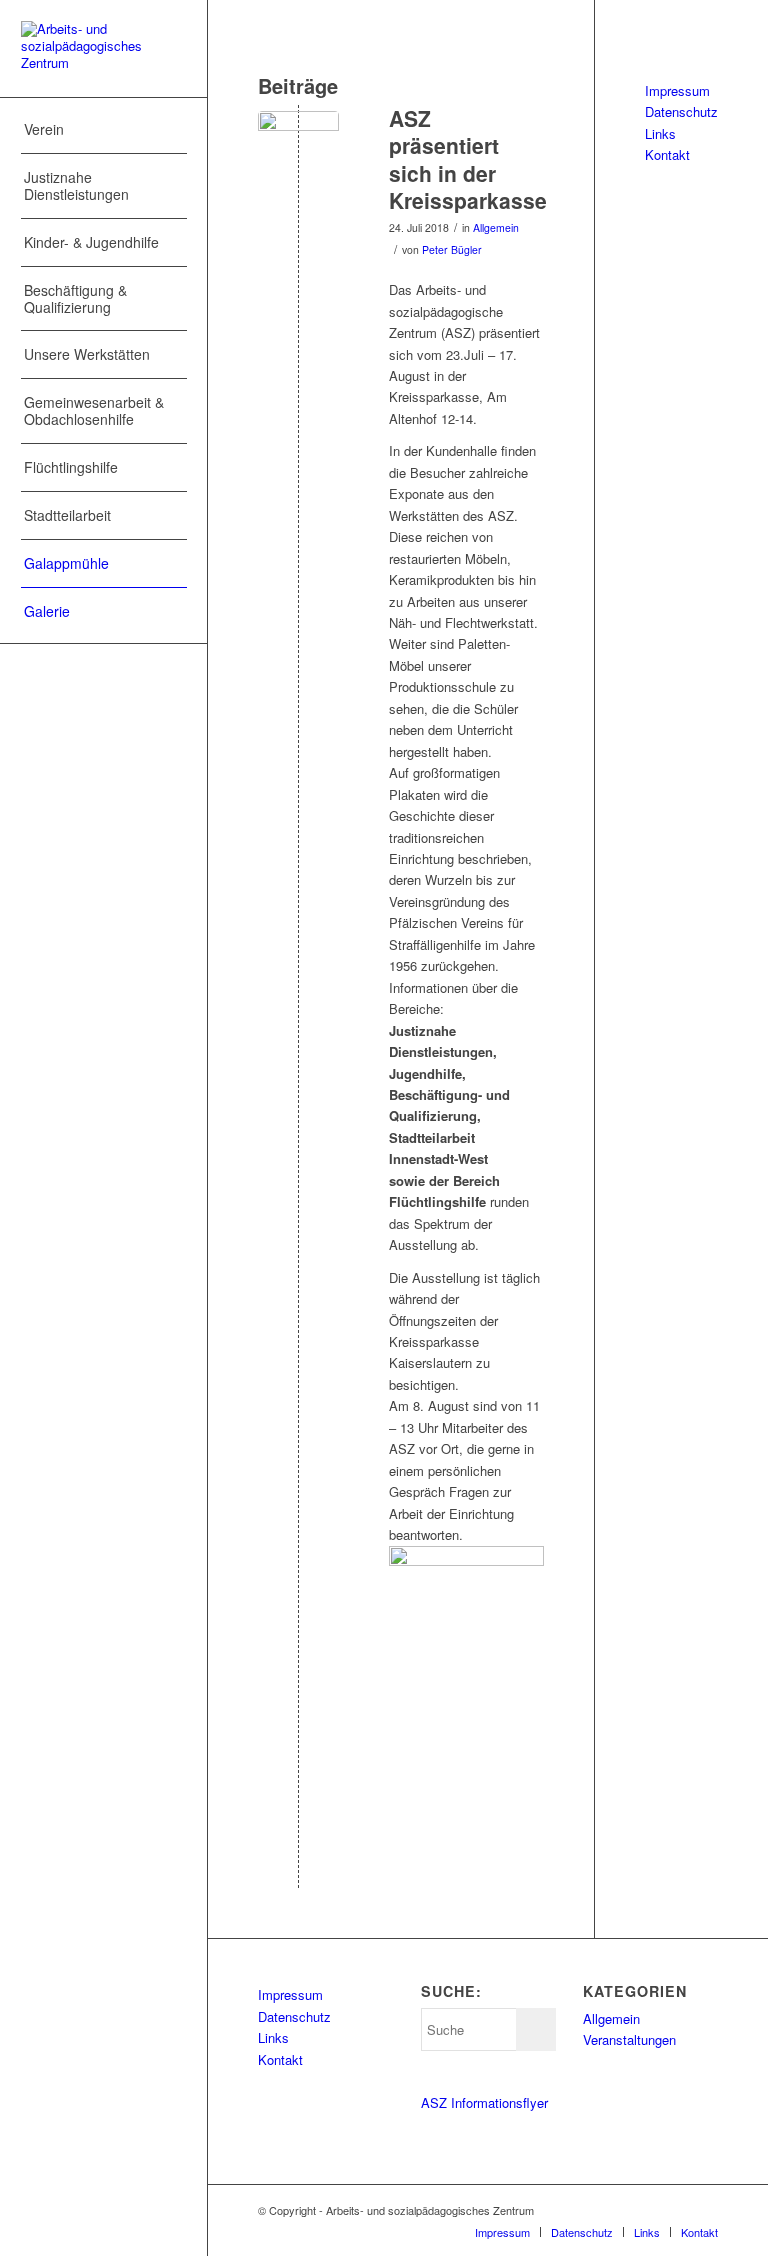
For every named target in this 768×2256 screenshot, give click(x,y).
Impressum (677, 90)
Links (660, 133)
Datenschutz (681, 111)
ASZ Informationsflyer (484, 2102)
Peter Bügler (452, 249)
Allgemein (496, 227)
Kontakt (667, 154)
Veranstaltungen (629, 2039)
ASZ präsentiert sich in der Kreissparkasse (468, 159)
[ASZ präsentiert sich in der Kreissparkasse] (298, 151)
